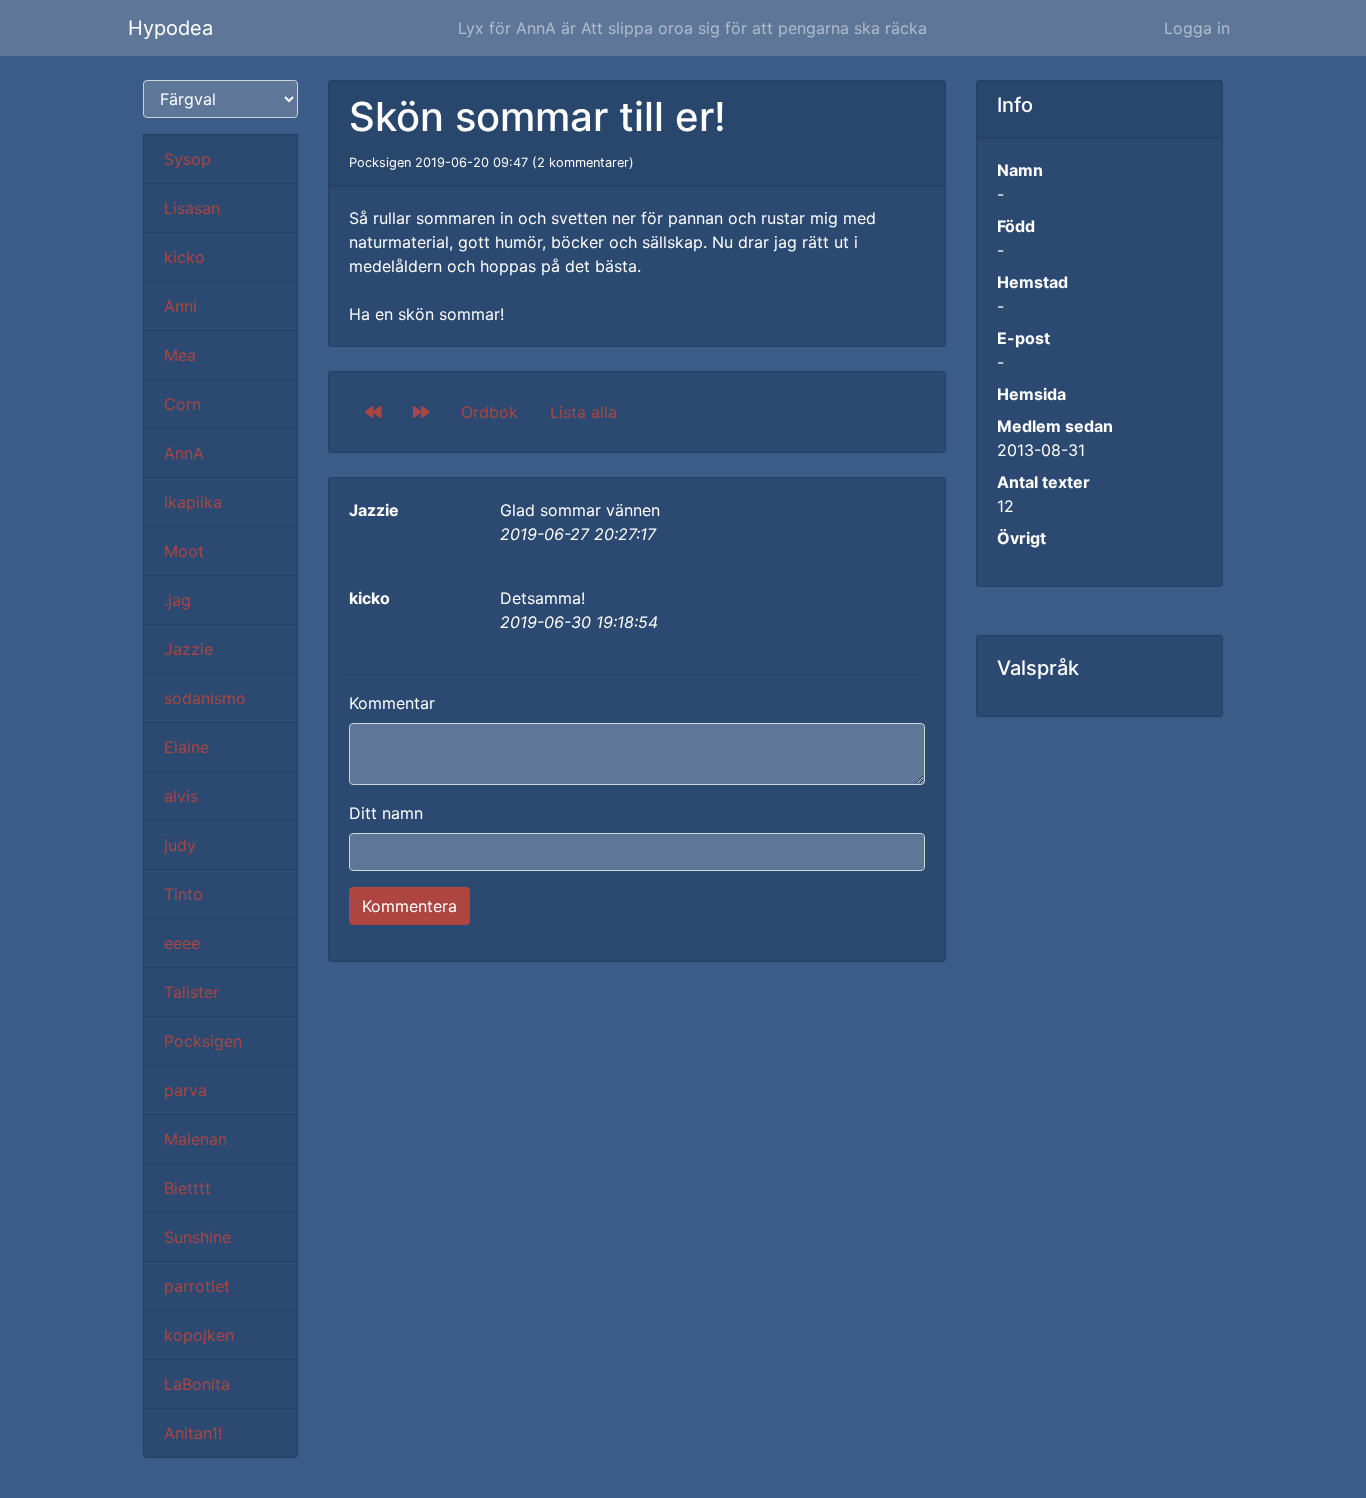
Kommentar (392, 703)
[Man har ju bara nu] (373, 412)
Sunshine (197, 1237)
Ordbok (489, 412)
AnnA (184, 453)
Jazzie (188, 649)
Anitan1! (193, 1433)
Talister (191, 992)
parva (185, 1090)
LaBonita (197, 1384)
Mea (180, 355)
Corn (182, 404)
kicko (184, 257)
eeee (182, 943)
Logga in (1197, 28)
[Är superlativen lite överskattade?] (421, 412)
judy (180, 845)
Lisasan (192, 208)
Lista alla (583, 412)
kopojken (199, 1335)
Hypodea (170, 28)
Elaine (186, 747)
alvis (181, 796)
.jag (177, 600)
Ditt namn (386, 813)
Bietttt (187, 1188)
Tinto (183, 894)
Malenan (195, 1139)
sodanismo (205, 698)
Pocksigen (203, 1041)
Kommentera (409, 906)
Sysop (187, 159)
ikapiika (193, 502)
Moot (184, 551)
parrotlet (197, 1286)
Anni (180, 306)
